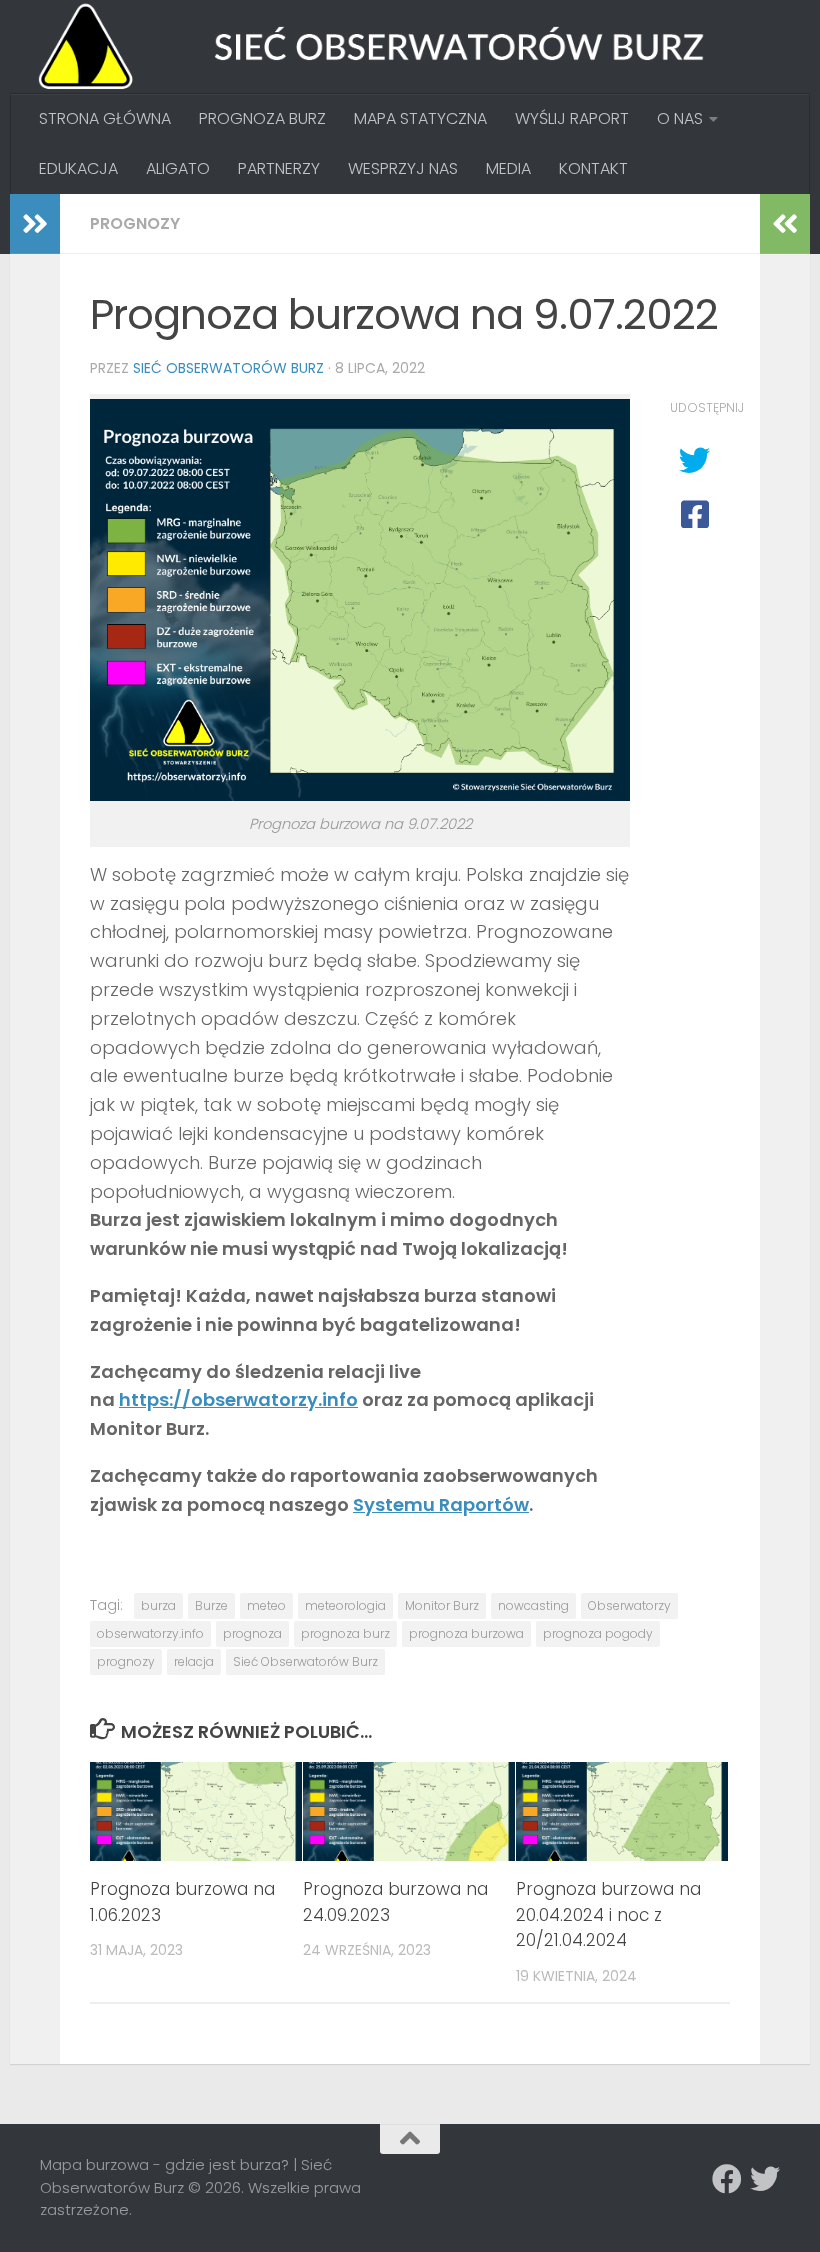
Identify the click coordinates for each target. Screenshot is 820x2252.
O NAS (680, 118)
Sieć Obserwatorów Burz (228, 368)
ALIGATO (178, 168)
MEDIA (508, 168)
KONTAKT (593, 168)
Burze (211, 1605)
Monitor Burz (442, 1605)
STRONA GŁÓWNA (105, 118)
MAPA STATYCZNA (420, 118)
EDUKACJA (78, 168)
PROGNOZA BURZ (262, 118)
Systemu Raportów (441, 1504)
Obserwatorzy (629, 1605)
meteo (266, 1605)
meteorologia (345, 1605)
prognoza (252, 1633)
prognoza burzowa (466, 1633)
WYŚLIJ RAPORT (572, 118)
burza (158, 1605)
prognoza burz (345, 1633)
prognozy (126, 1661)
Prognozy (135, 223)
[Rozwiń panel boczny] (35, 224)
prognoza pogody (598, 1633)
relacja (194, 1661)
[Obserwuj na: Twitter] (765, 2179)
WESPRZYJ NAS (403, 168)
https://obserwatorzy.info (238, 1399)
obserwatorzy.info (150, 1633)
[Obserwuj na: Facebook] (727, 2179)
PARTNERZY (279, 168)
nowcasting (533, 1605)
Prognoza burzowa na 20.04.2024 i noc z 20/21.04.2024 (608, 1914)
